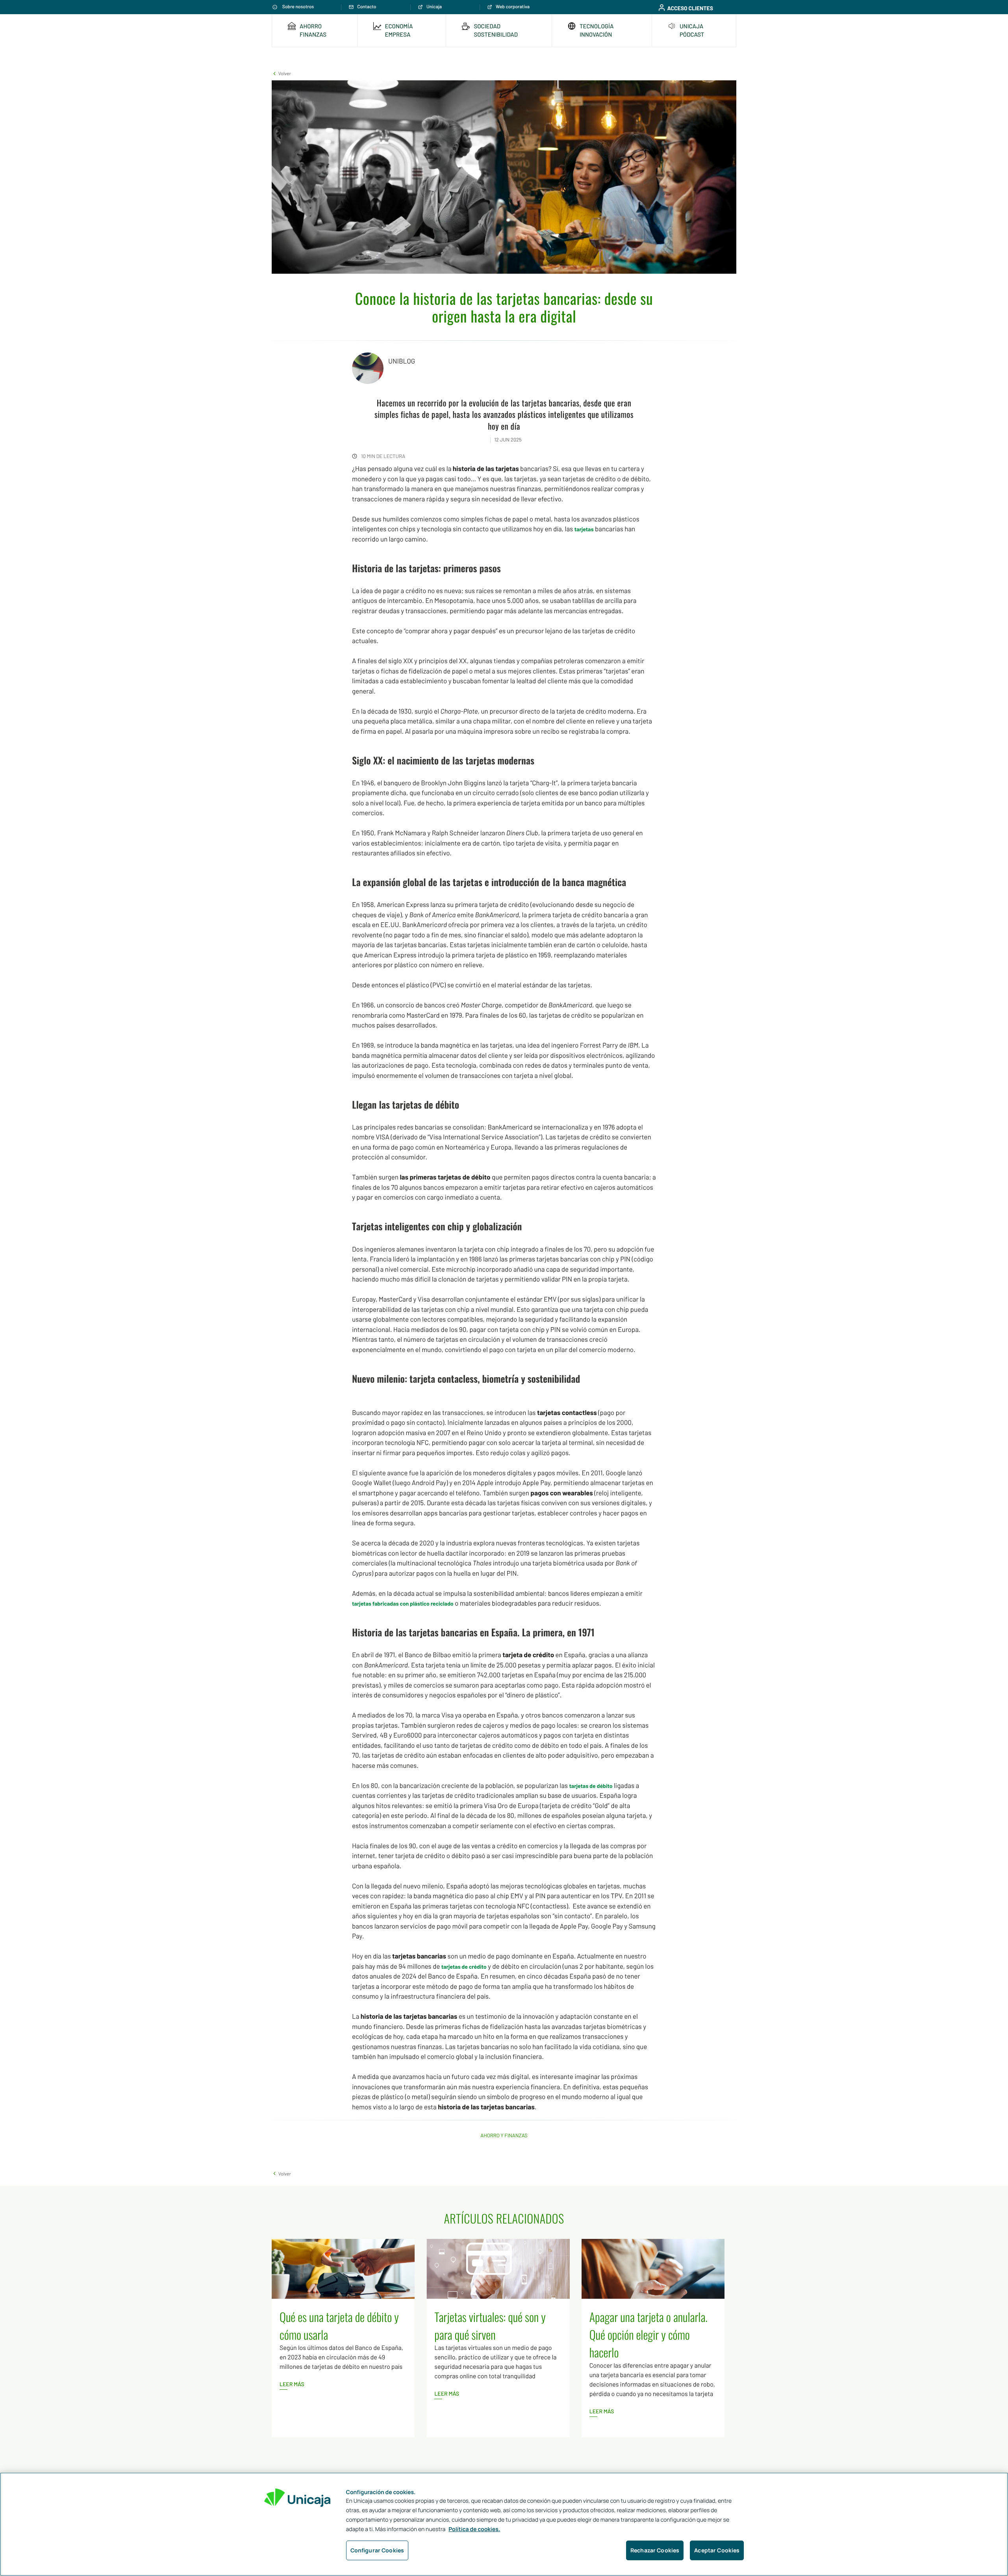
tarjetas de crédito (464, 1967)
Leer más (292, 2384)
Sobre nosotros (298, 7)
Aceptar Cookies (717, 2550)
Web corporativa (513, 7)
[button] (281, 73)
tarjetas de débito (591, 1786)
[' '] (622, 7)
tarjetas (584, 529)
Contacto (367, 7)
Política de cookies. (474, 2529)
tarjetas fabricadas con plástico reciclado (403, 1603)
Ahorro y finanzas (504, 2135)
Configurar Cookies (377, 2550)
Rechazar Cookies (655, 2550)
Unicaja (434, 7)
